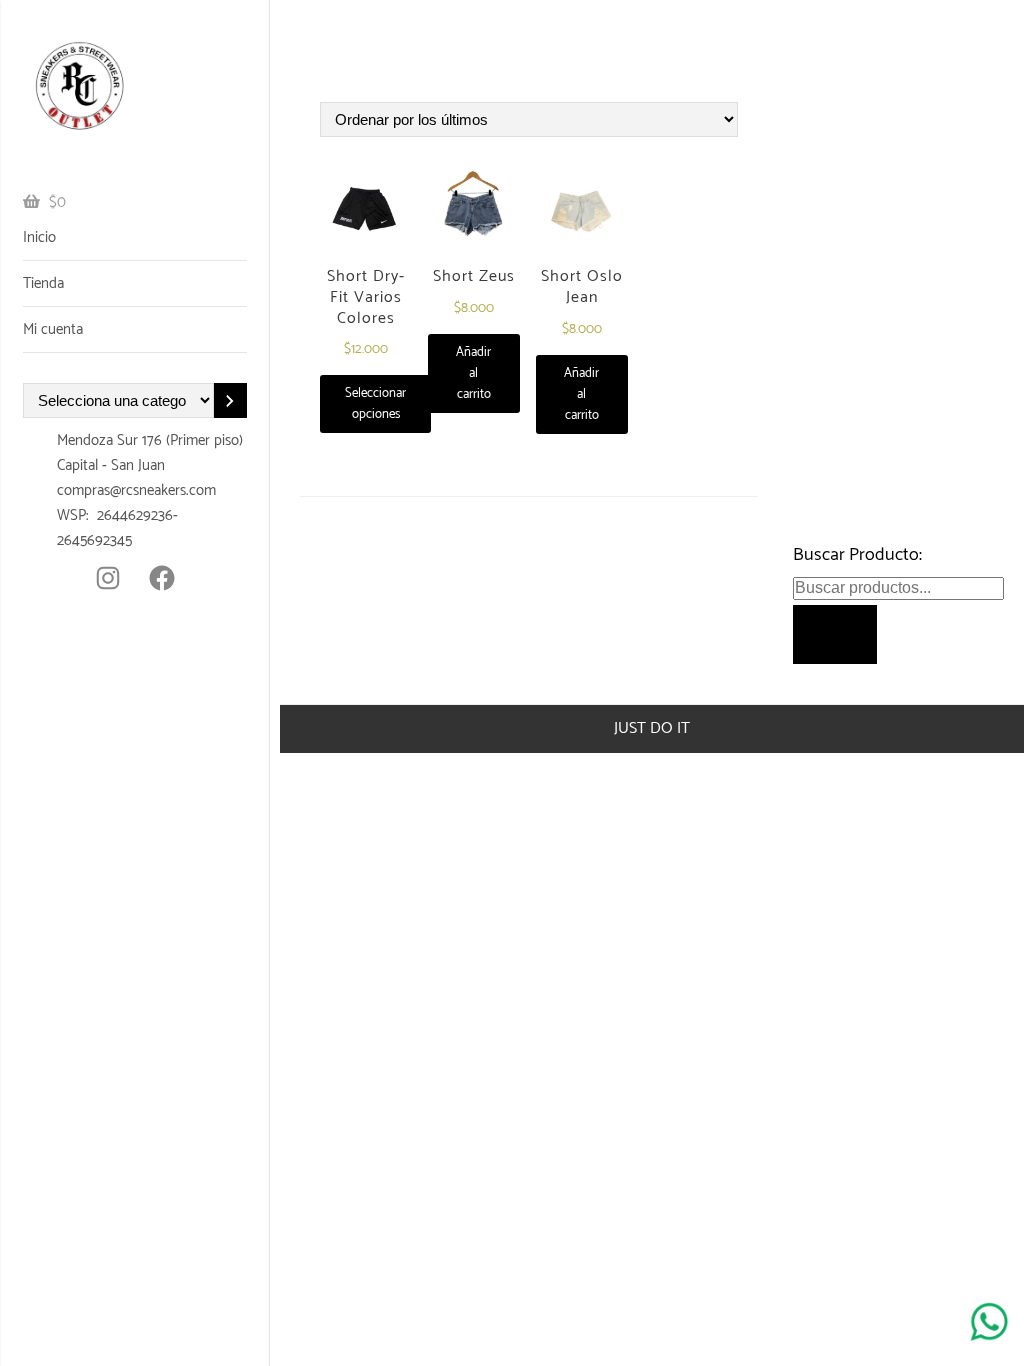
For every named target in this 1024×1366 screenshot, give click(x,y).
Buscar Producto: (857, 555)
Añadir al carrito (473, 373)
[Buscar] (835, 634)
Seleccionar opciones (375, 404)
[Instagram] (108, 578)
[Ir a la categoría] (230, 400)
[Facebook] (162, 578)
